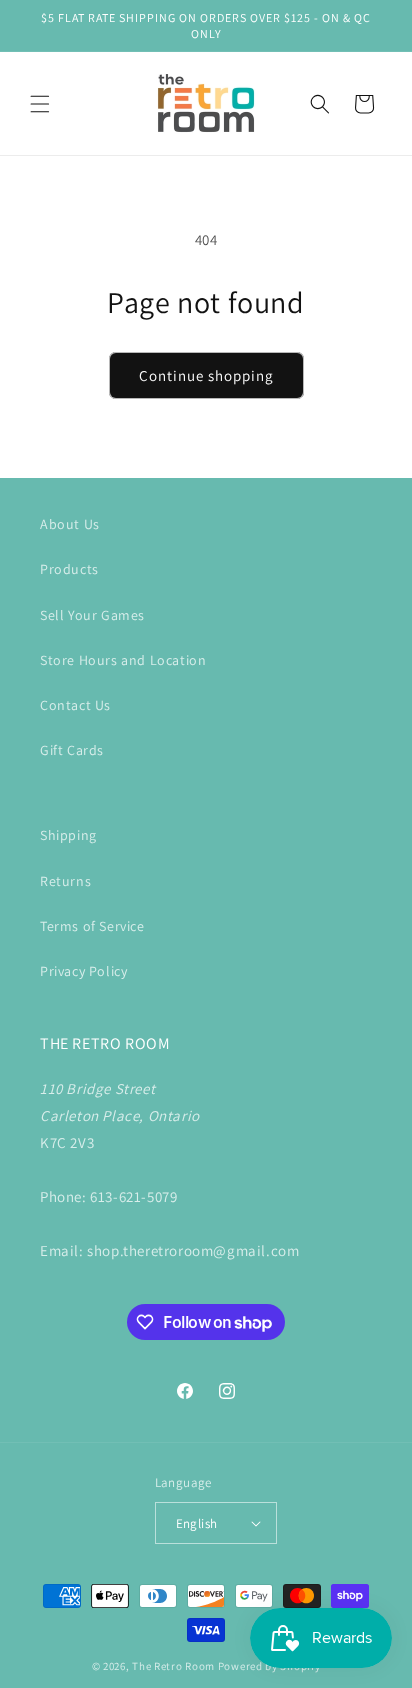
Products (69, 569)
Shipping (68, 835)
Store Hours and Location (123, 660)
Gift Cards (72, 750)
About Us (70, 524)
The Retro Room (173, 1666)
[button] (40, 104)
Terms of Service (92, 926)
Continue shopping (206, 375)
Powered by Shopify (269, 1666)
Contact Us (75, 705)
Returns (65, 881)
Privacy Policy (83, 971)
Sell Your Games (92, 615)
